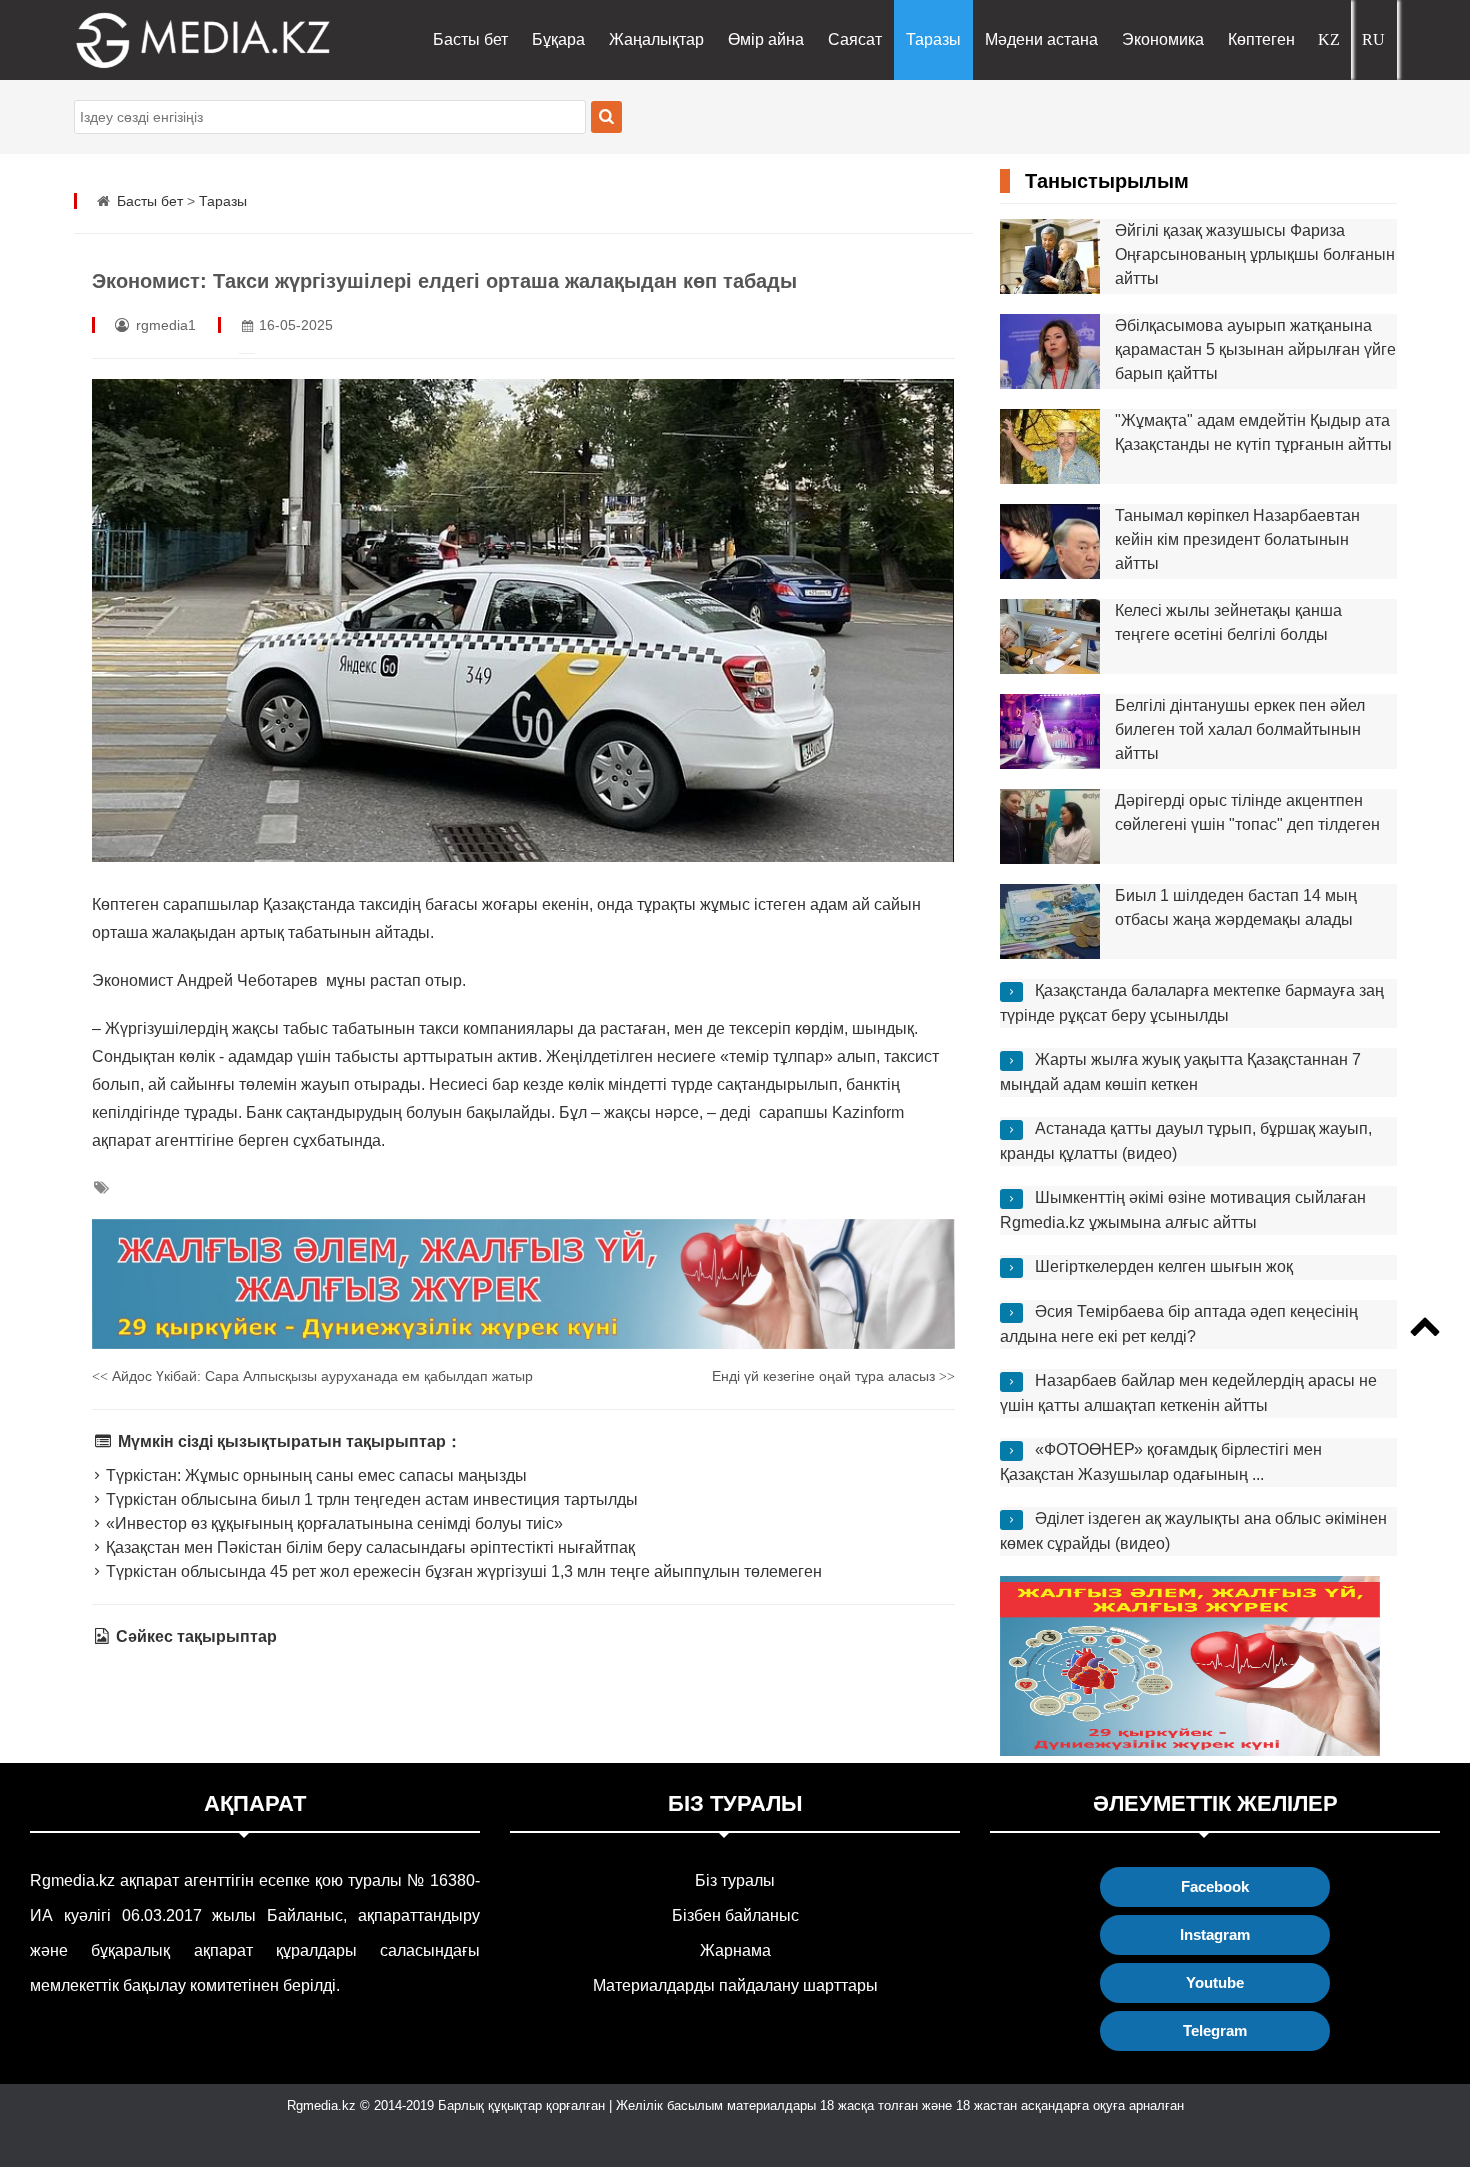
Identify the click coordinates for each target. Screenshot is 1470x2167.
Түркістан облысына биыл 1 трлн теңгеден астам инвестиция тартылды (370, 1499)
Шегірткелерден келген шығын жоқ (1164, 1266)
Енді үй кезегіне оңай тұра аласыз (833, 1376)
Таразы (933, 39)
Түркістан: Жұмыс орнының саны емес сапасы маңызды (314, 1475)
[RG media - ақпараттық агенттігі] (174, 40)
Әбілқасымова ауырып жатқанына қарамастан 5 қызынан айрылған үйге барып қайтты (1255, 349)
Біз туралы (735, 1880)
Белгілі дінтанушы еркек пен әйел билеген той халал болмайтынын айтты (1240, 729)
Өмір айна (766, 39)
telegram (1215, 2030)
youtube (1215, 1982)
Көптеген (1261, 39)
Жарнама (735, 1950)
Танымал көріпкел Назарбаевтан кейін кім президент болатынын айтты (1237, 539)
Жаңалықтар (656, 39)
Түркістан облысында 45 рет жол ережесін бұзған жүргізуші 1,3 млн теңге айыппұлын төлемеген (462, 1571)
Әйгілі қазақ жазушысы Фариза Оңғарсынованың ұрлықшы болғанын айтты (1255, 254)
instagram (1215, 1934)
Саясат (855, 39)
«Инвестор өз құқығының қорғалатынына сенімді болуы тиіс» (332, 1523)
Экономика (1163, 39)
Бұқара (558, 39)
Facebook (1215, 1886)
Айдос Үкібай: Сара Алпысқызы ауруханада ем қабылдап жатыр (312, 1376)
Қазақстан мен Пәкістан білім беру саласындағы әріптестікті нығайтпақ (368, 1547)
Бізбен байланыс (735, 1915)
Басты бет (470, 39)
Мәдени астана (1041, 39)
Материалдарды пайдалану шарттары (735, 1985)
